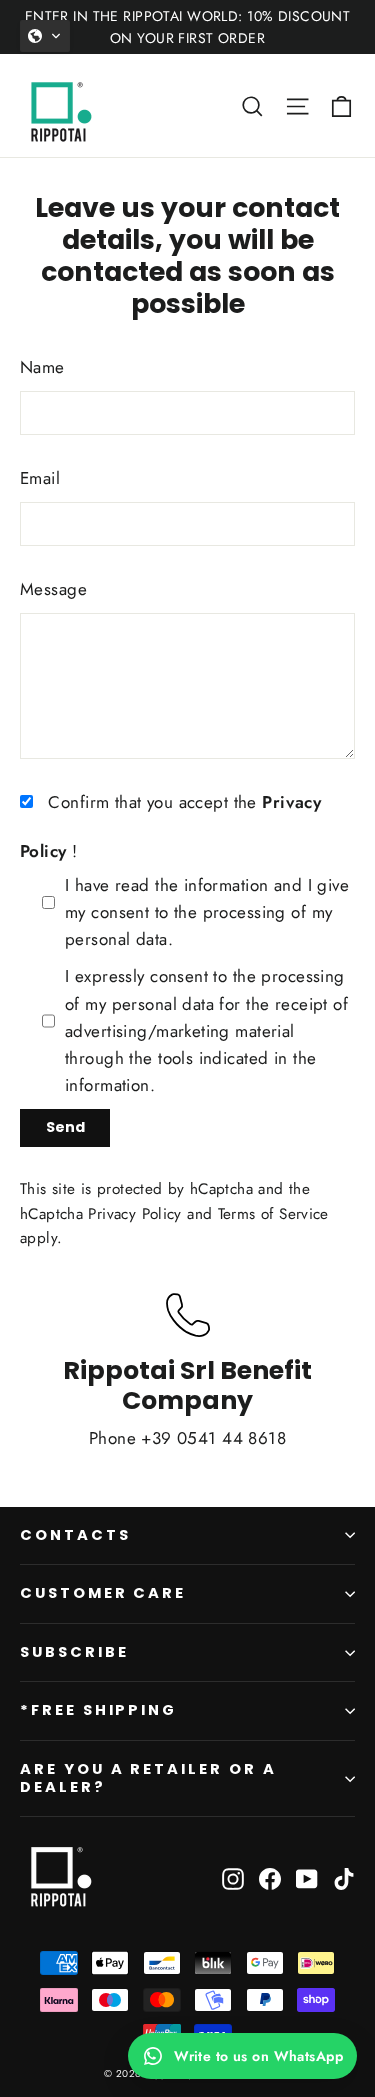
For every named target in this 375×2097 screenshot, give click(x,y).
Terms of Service (273, 1214)
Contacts (75, 1535)
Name (42, 367)
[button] (45, 36)
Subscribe (74, 1652)
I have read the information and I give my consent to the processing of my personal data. (207, 912)
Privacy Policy (134, 1214)
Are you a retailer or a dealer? (148, 1778)
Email (40, 478)
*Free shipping (98, 1710)
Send (65, 1127)
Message (53, 589)
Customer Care (103, 1593)
